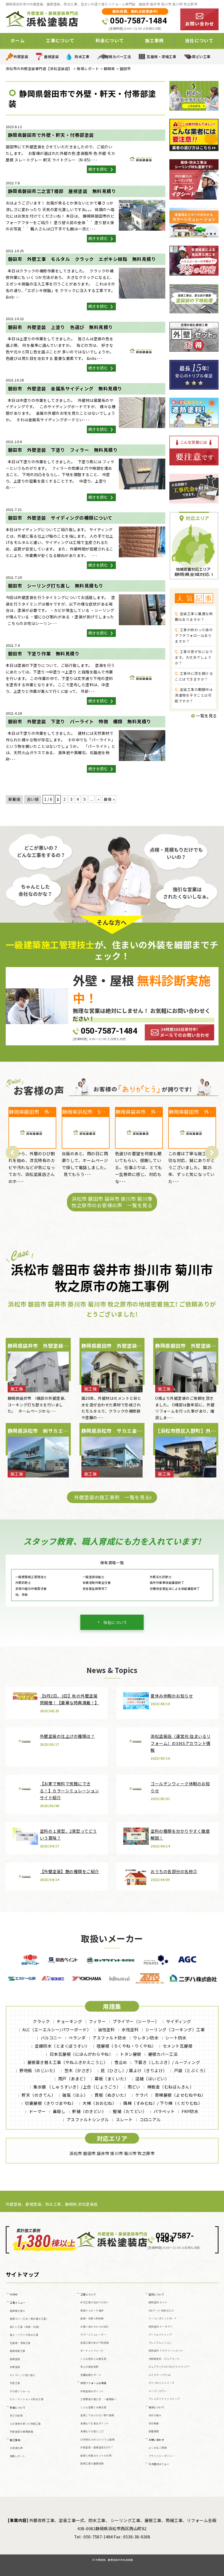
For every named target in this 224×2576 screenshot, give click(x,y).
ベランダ (77, 2038)
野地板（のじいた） (39, 2070)
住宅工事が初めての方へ (95, 2302)
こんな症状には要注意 (93, 2359)
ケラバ (142, 2095)
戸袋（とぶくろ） (191, 2070)
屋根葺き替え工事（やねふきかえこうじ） (68, 2062)
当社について (115, 1622)
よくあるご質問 (158, 2448)
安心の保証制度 (89, 2367)
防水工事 (82, 57)
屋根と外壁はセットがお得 (96, 2456)
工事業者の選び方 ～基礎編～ (98, 2399)
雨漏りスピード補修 (92, 2311)
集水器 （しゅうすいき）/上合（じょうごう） (77, 2087)
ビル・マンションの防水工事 (27, 2399)
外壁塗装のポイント (92, 2391)
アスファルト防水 (109, 2038)
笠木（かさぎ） (79, 2070)
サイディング (179, 2021)
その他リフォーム (20, 2391)
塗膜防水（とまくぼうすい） (62, 2046)
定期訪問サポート (91, 2375)
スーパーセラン (158, 2391)
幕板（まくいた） (111, 2079)
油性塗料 (106, 2029)
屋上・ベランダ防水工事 (24, 2335)
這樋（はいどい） (152, 2079)
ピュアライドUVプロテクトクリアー (170, 2367)
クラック (41, 2021)
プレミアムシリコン (160, 2343)
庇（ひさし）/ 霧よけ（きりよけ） (134, 2070)
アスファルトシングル (88, 2119)
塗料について (156, 2294)
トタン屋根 (131, 2054)
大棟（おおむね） (99, 2103)
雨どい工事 (201, 57)
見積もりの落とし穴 (92, 2431)
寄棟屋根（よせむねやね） (180, 2095)
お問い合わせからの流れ (95, 2327)
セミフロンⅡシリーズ (162, 2383)
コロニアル (150, 2119)
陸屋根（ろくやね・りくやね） (126, 2046)
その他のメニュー (159, 2464)
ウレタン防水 (146, 2038)
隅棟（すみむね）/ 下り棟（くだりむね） (163, 2103)
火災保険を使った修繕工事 (25, 2424)
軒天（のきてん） (39, 2095)
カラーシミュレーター (93, 2335)
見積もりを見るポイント (95, 2423)
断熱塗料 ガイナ (158, 2302)
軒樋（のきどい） (89, 2111)
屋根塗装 (51, 57)
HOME (14, 2294)
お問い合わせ (156, 2440)
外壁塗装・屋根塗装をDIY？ (97, 2447)
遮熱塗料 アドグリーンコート (166, 2351)
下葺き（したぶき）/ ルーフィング (167, 2062)
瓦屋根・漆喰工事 (161, 57)
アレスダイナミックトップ (164, 2399)
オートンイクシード (92, 2351)
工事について (88, 2294)
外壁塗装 (21, 57)
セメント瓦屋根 (178, 2046)
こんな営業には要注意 (93, 2407)
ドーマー (37, 2111)
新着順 (14, 799)
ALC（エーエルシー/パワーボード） (57, 2029)
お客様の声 (16, 2448)
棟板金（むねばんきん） (171, 2087)
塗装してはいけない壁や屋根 (97, 2415)
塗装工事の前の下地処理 (95, 2343)
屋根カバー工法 (118, 57)
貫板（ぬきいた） (111, 2095)
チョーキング (69, 2021)
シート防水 (176, 2038)
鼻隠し (59, 2111)
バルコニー (51, 2038)
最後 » (109, 799)
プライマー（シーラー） (136, 2021)
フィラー (97, 2021)
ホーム (18, 40)
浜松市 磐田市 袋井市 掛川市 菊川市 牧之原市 (112, 2153)
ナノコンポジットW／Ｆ (163, 2318)
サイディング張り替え (23, 2375)
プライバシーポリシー (162, 2456)
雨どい (134, 2087)
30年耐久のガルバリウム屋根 (97, 2440)
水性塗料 (130, 2029)
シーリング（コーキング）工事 (175, 2029)
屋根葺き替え (18, 2311)
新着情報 (154, 2431)
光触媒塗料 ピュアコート (164, 2359)
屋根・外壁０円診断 (92, 2318)
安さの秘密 (16, 2416)
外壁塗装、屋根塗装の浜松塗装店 (114, 2560)
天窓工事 (15, 2383)
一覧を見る (206, 716)
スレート (124, 2119)
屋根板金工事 (18, 2351)
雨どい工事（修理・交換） (25, 2327)
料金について (18, 2408)
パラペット (164, 2111)
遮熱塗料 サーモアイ (161, 2327)
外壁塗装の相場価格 (22, 2432)
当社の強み (155, 2415)
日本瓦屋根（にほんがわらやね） (82, 2054)
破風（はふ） (75, 2095)
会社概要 (154, 2423)
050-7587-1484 (138, 21)
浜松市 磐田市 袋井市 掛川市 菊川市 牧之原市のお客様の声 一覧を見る (112, 1202)
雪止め (121, 2062)
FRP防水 (190, 2111)
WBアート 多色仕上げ (161, 2311)
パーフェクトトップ (160, 2335)
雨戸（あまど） (73, 2079)
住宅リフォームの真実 (94, 2383)
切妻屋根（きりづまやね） (50, 2103)
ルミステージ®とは (160, 2375)
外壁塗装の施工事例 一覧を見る (112, 1497)
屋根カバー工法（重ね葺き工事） (29, 2319)
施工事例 (15, 2440)
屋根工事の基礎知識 (92, 2464)
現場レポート (18, 2456)
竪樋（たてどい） (130, 2111)
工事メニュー (18, 2303)
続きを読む (99, 169)
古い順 (33, 799)
